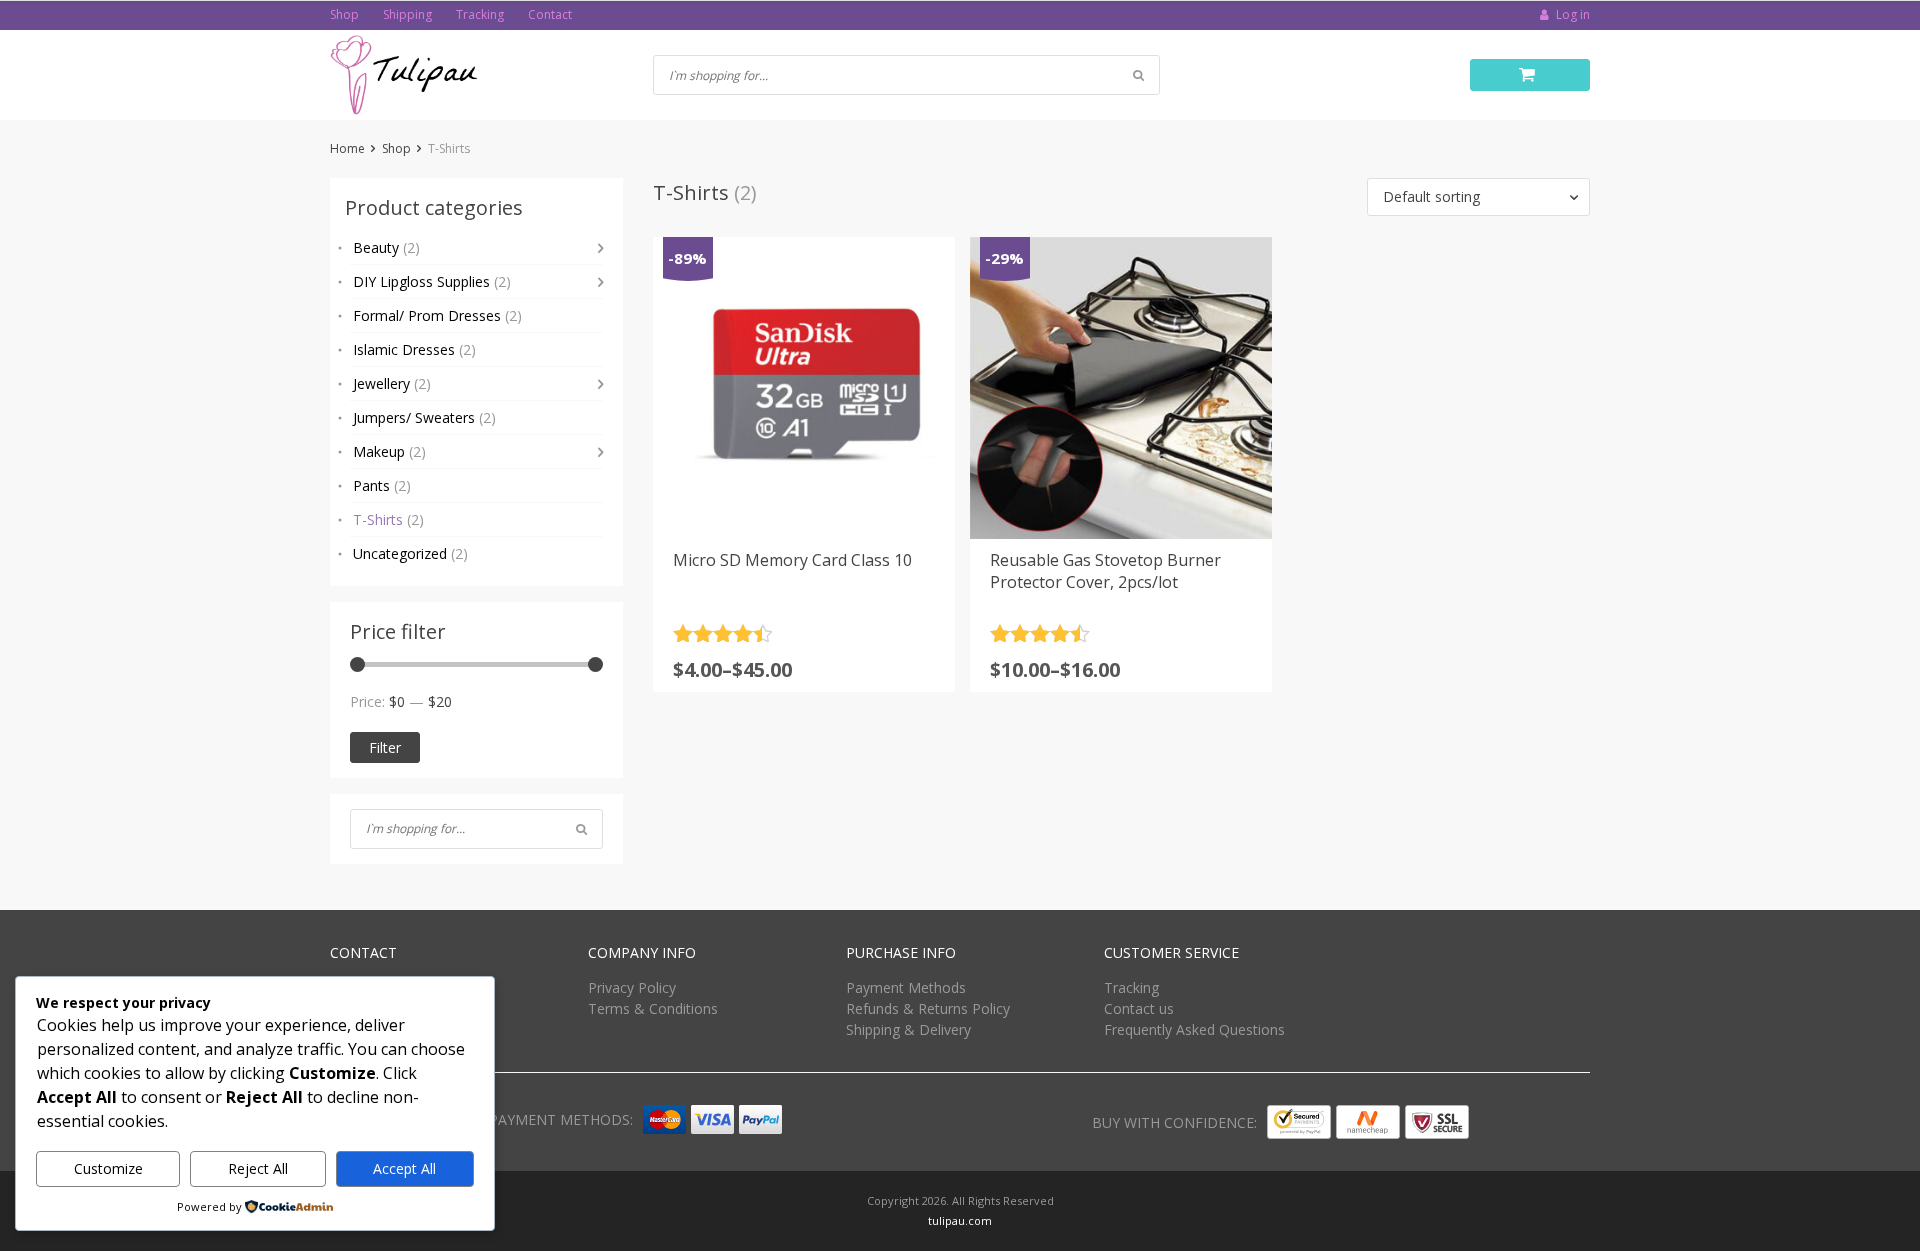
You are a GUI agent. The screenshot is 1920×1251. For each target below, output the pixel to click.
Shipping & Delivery (908, 1029)
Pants (382, 485)
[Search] (581, 829)
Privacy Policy (632, 987)
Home (347, 148)
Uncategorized (410, 553)
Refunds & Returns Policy (928, 1008)
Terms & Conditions (653, 1008)
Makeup (389, 451)
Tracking (480, 14)
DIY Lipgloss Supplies (432, 281)
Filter (385, 747)
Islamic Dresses (414, 349)
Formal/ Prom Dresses (437, 315)
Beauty (386, 247)
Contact (550, 14)
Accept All (404, 1168)
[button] (1478, 197)
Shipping (407, 14)
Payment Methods (906, 987)
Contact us (1139, 1008)
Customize (108, 1168)
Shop (344, 14)
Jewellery (392, 383)
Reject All (258, 1168)
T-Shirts (388, 519)
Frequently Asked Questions (1194, 1029)
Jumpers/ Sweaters (424, 417)
